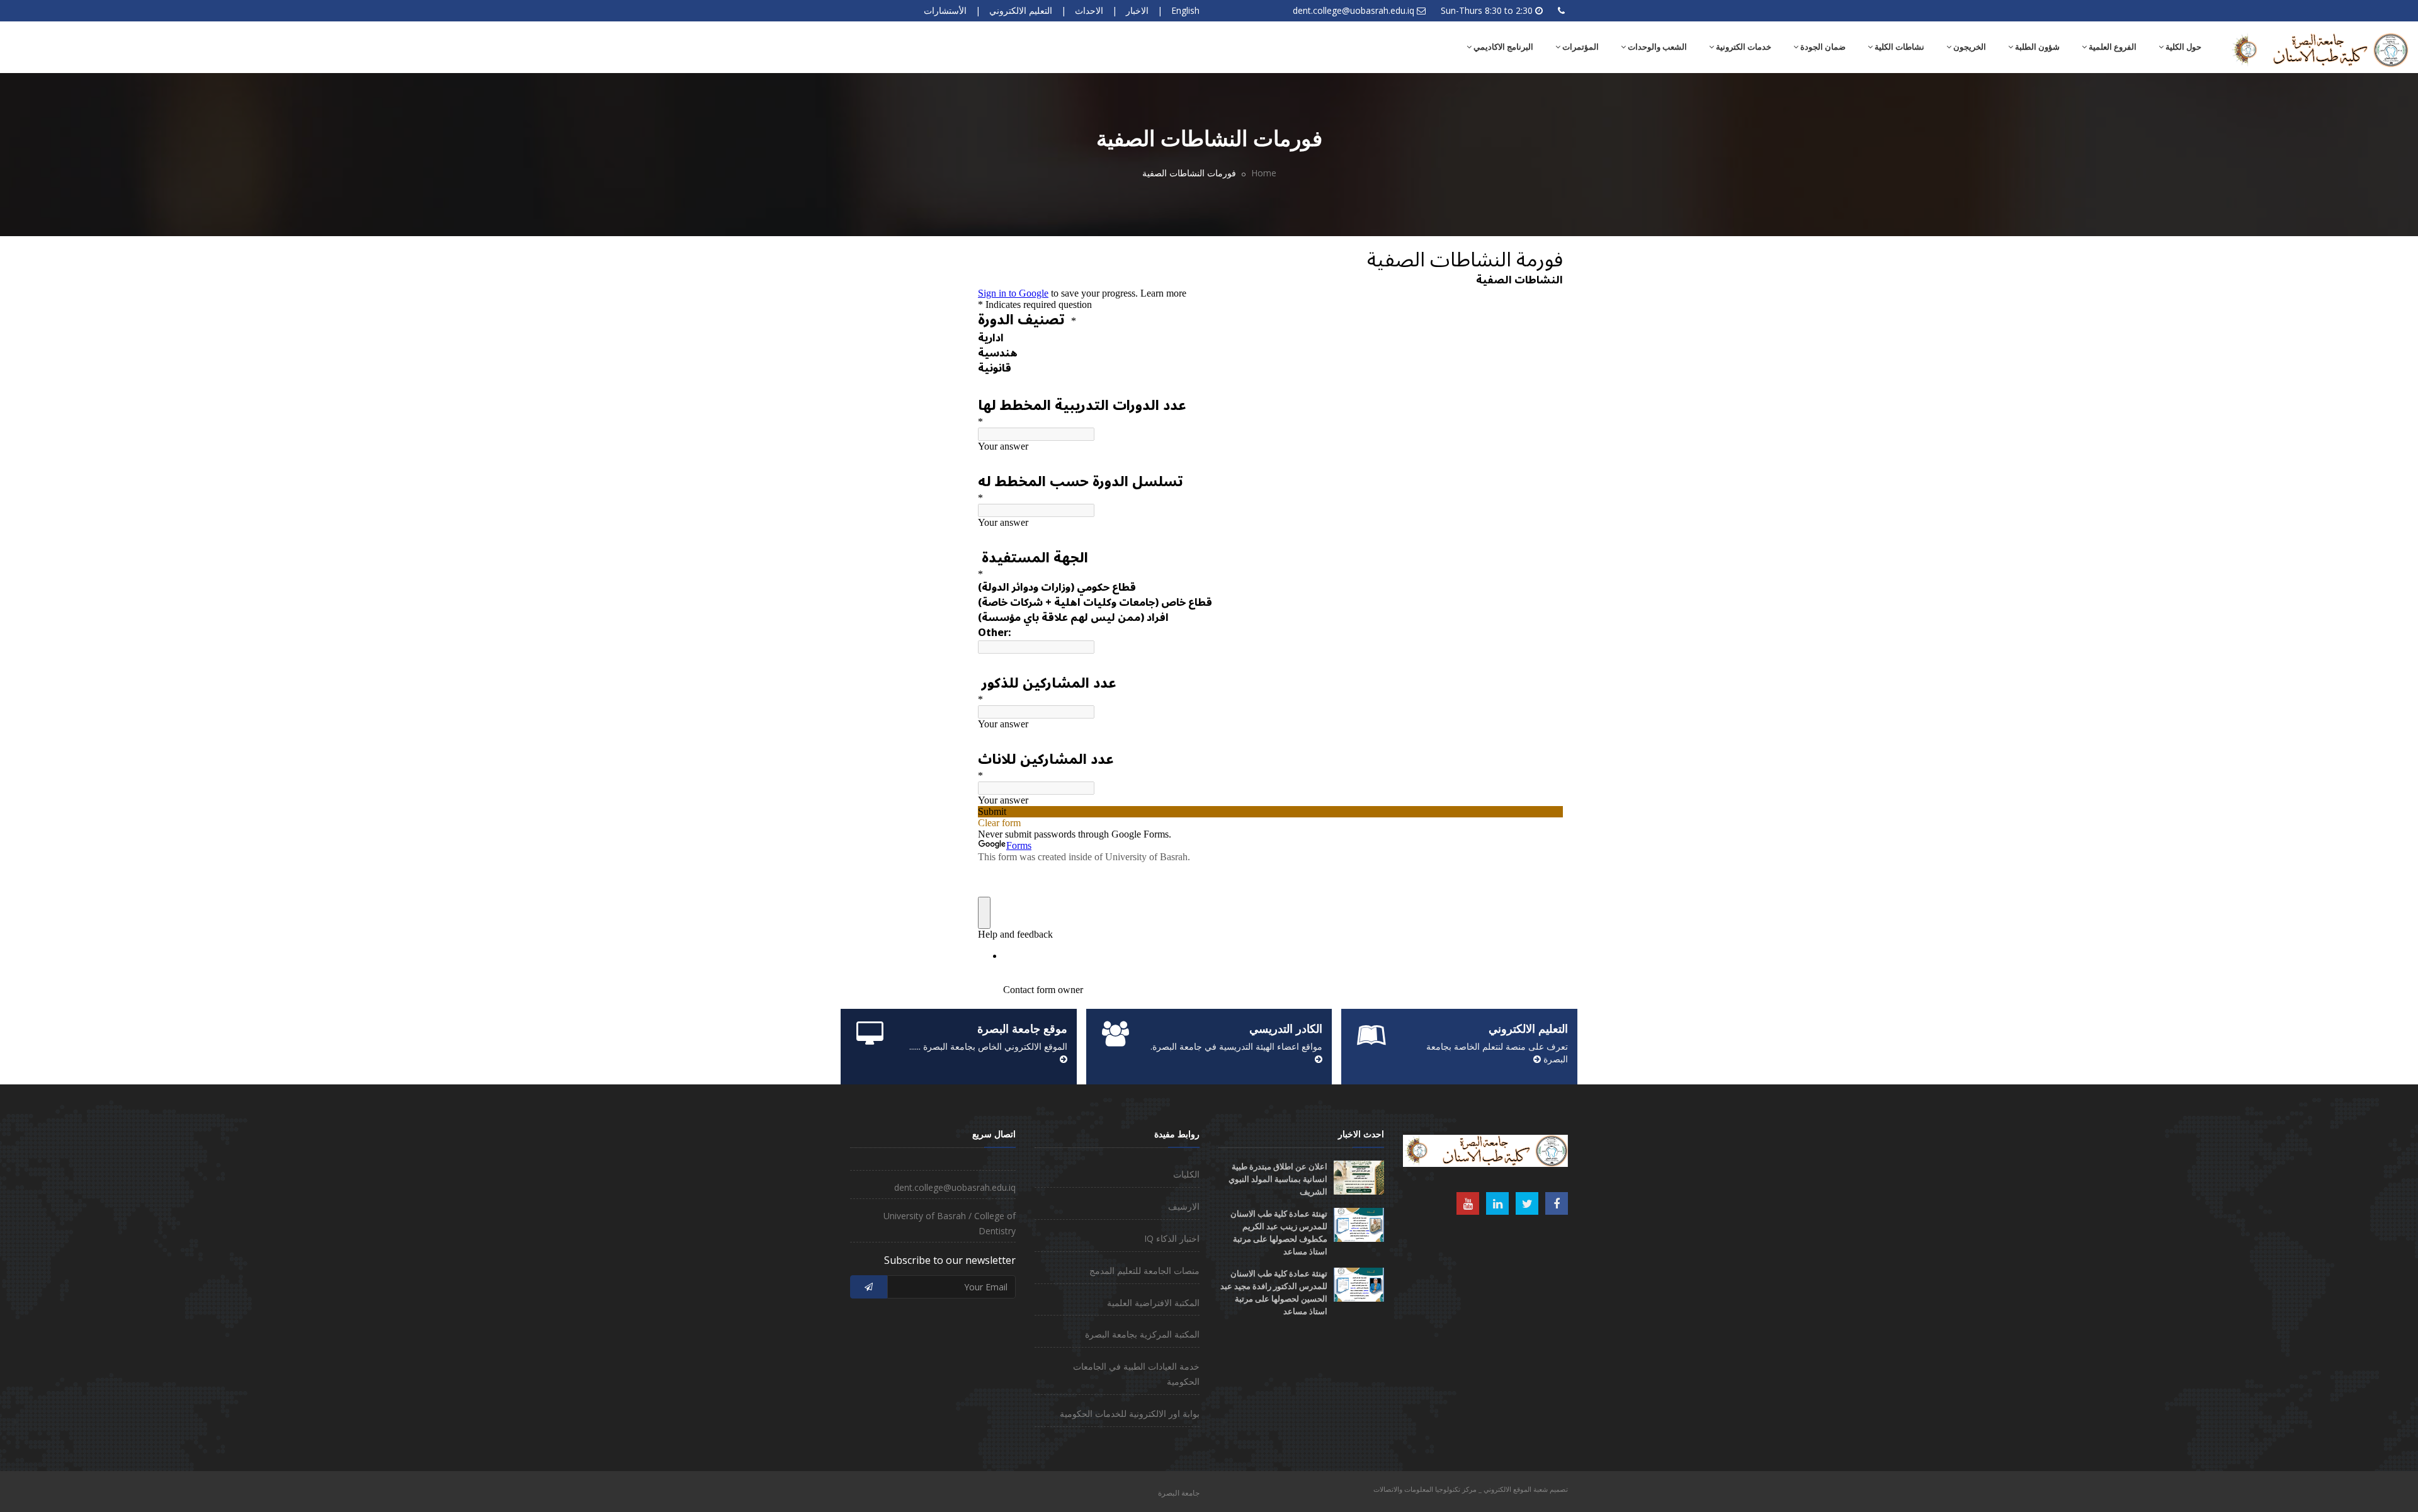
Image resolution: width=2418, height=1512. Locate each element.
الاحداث (1089, 10)
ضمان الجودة (1822, 47)
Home (1264, 173)
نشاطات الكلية (1899, 47)
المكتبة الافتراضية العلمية (1153, 1303)
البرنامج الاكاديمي (1502, 47)
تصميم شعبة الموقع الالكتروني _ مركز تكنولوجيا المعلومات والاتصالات (1471, 1489)
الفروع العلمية (2112, 47)
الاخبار (1137, 10)
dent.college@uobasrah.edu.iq (1354, 10)
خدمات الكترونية (1743, 47)
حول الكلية (2182, 47)
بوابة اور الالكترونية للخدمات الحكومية (1130, 1413)
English (1185, 10)
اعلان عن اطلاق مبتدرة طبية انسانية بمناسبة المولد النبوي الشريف (1278, 1179)
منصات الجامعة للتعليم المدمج (1144, 1270)
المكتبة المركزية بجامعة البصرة (1142, 1334)
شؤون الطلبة (2036, 47)
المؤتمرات (1580, 47)
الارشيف (1184, 1206)
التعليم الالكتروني (1021, 10)
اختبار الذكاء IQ (1172, 1238)
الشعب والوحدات (1656, 47)
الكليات (1186, 1174)
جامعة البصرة (1179, 1493)
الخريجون (1969, 47)
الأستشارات (945, 10)
